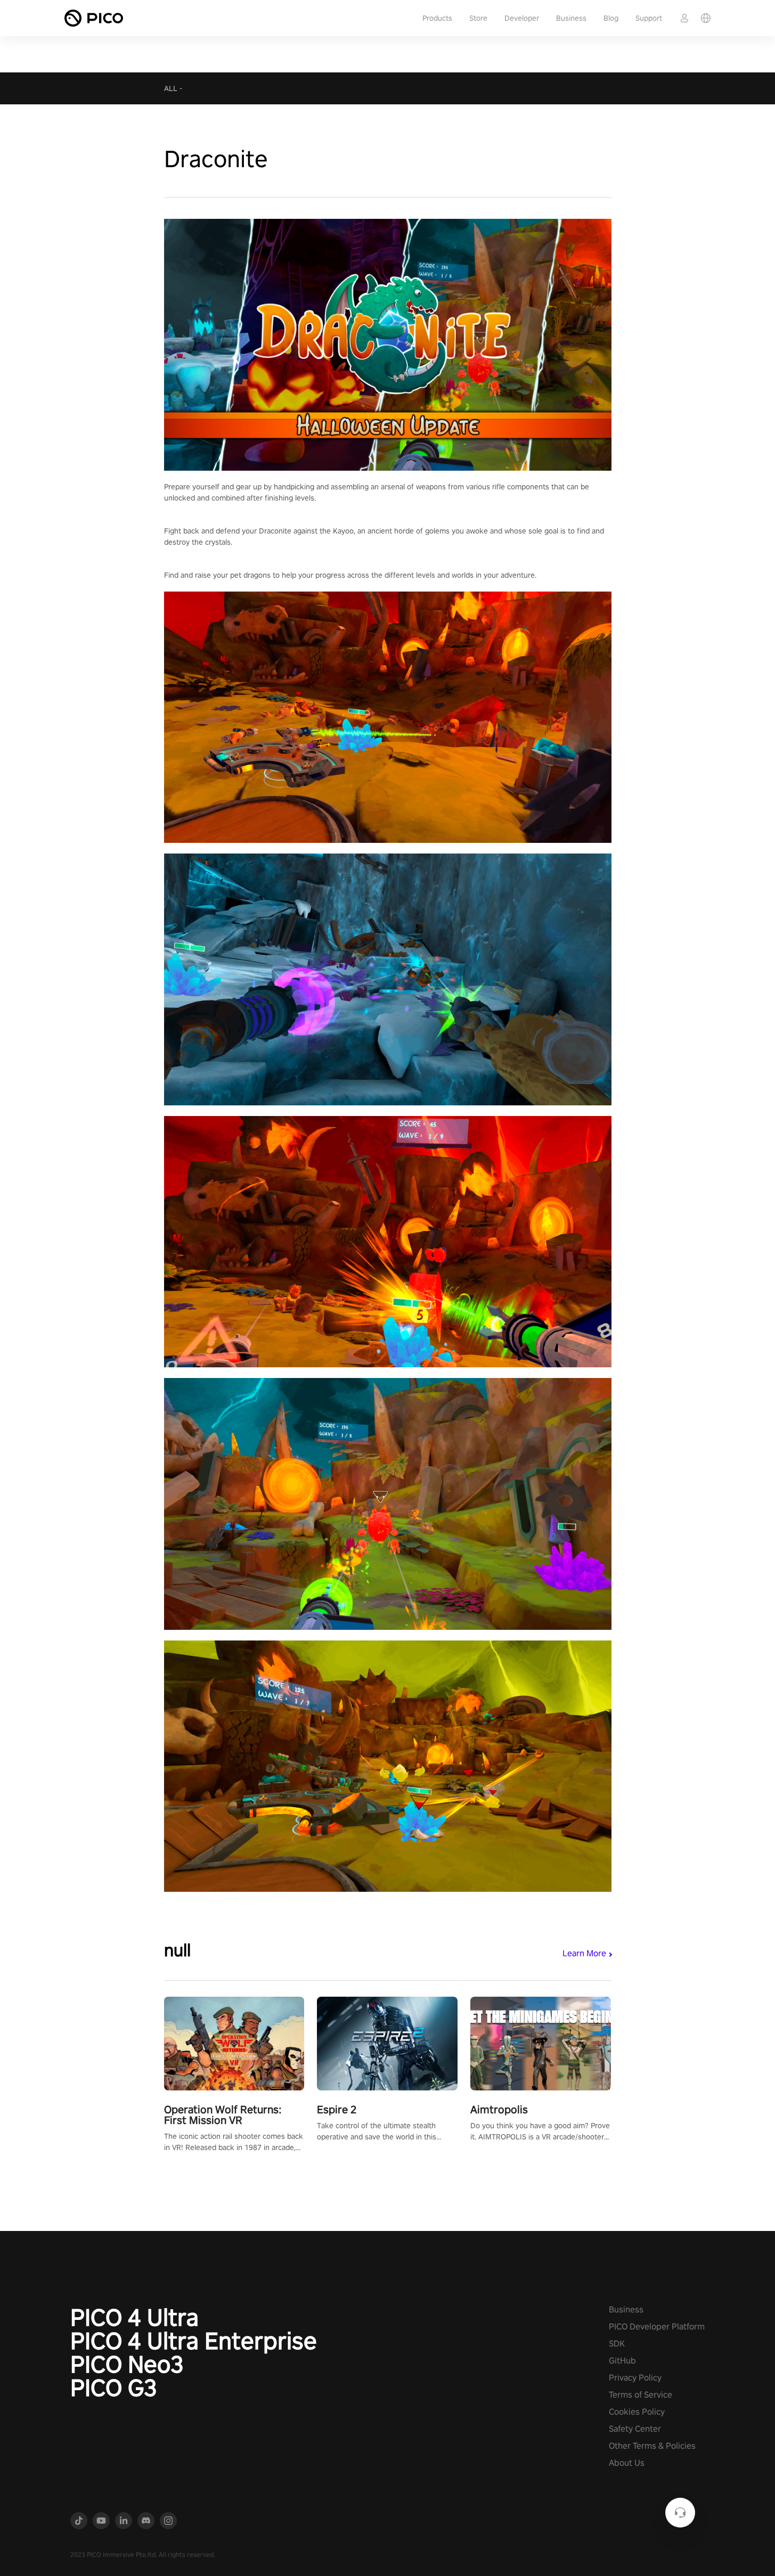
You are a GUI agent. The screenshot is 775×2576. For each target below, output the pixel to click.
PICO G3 (114, 2388)
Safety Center (635, 2429)
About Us (627, 2463)
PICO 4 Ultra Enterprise (194, 2341)
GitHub (622, 2361)
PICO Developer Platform (657, 2327)
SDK (617, 2344)
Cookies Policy (637, 2412)
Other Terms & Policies (652, 2446)
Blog (611, 18)
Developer (522, 18)
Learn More (584, 1953)
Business (571, 18)
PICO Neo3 (127, 2364)
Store (478, 18)
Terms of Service (641, 2395)
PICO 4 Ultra (134, 2317)
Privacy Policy (635, 2378)
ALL (171, 88)
